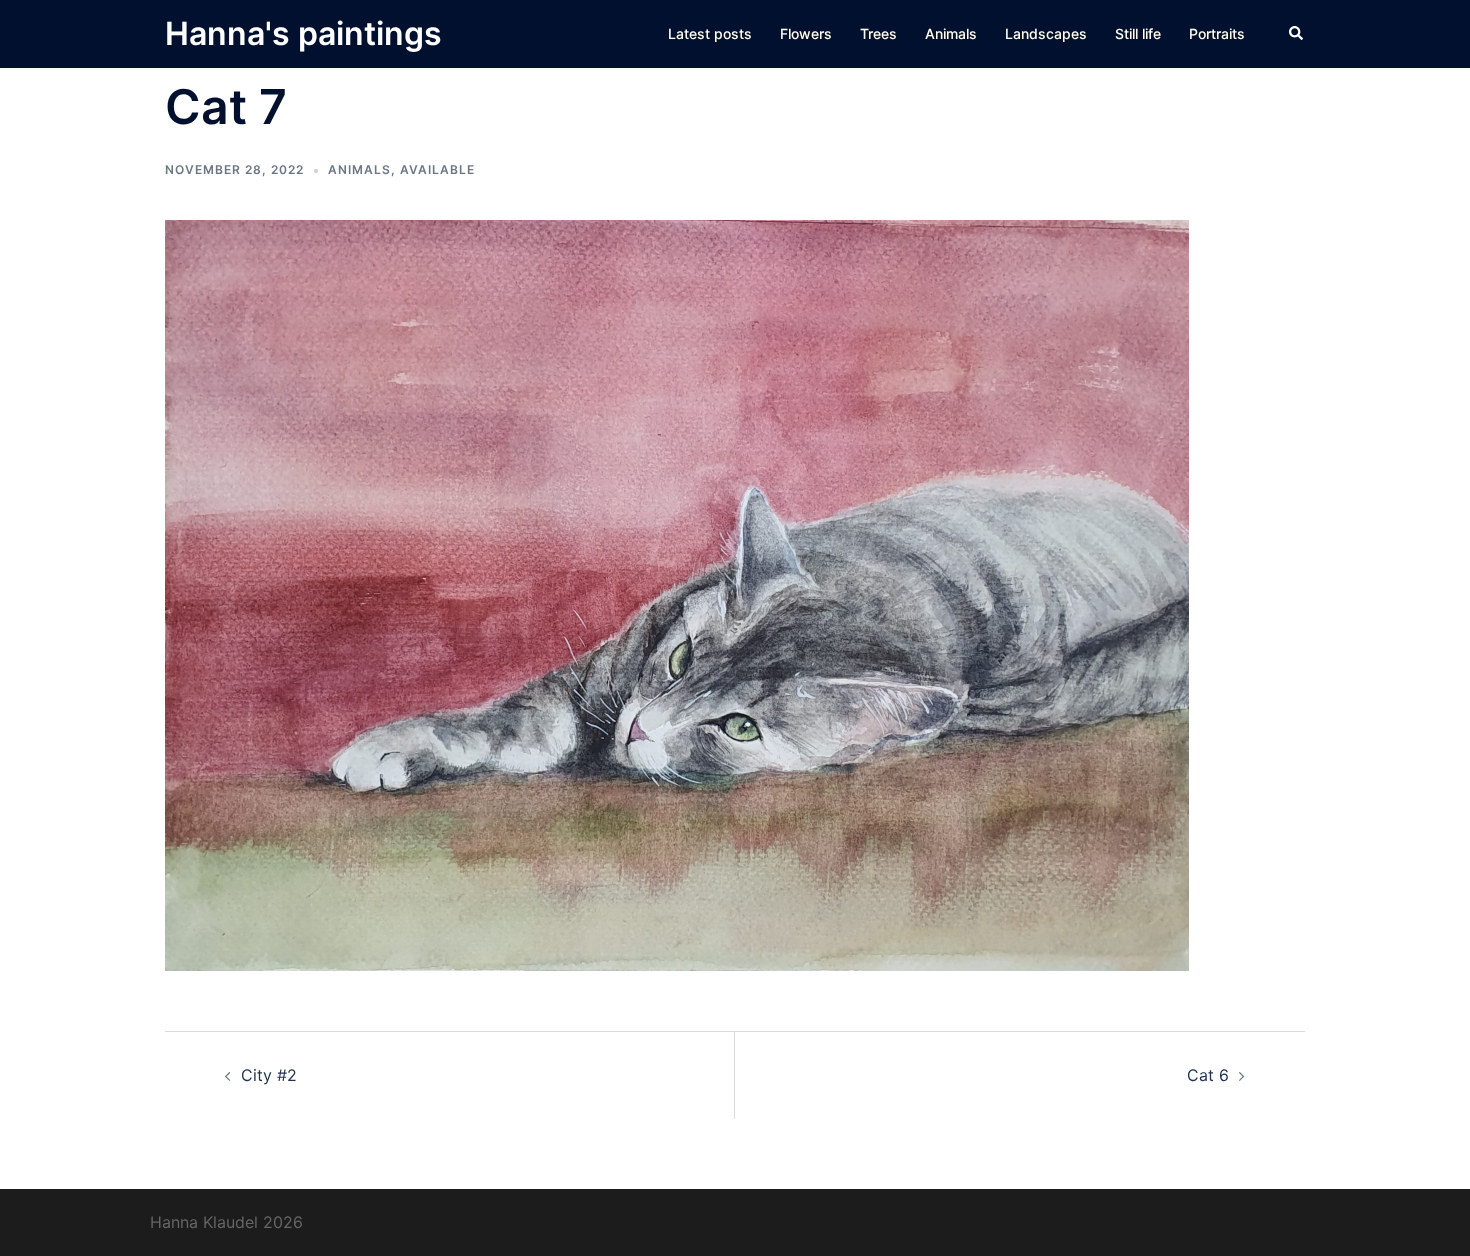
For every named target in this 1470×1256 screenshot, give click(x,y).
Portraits (1217, 33)
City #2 (269, 1075)
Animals (951, 33)
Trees (878, 33)
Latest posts (710, 33)
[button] (1297, 34)
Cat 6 (1208, 1075)
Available (437, 169)
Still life (1138, 33)
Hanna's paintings (303, 33)
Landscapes (1046, 33)
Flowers (806, 33)
